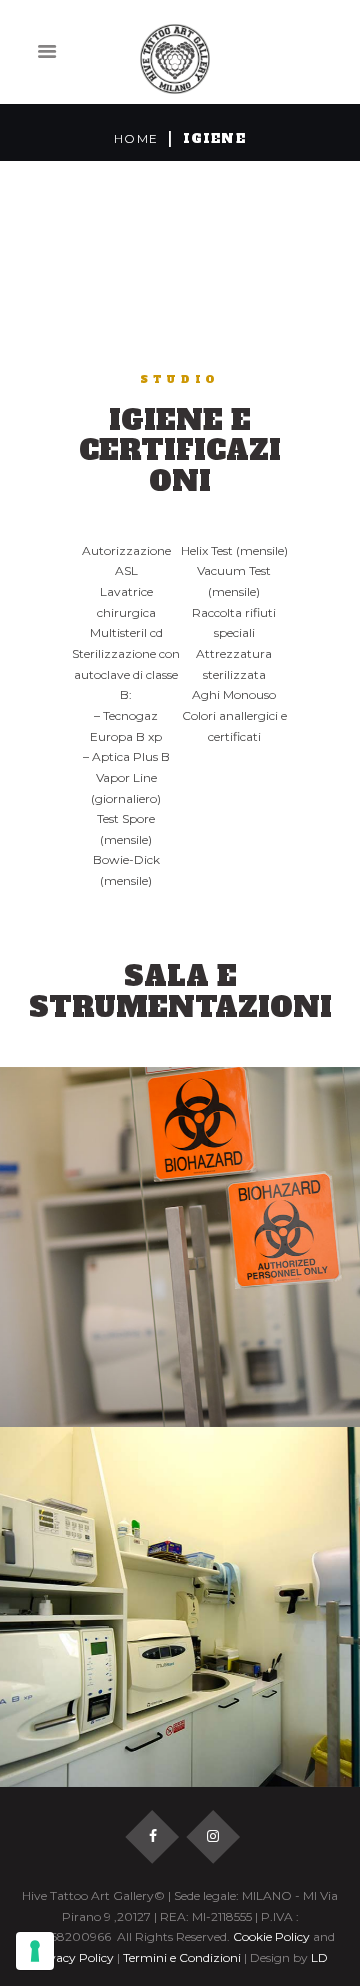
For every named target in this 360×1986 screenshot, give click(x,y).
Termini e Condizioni (182, 1957)
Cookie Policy (271, 1936)
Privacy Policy (73, 1957)
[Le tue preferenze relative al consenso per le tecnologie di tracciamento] (35, 1951)
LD (319, 1957)
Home (136, 138)
